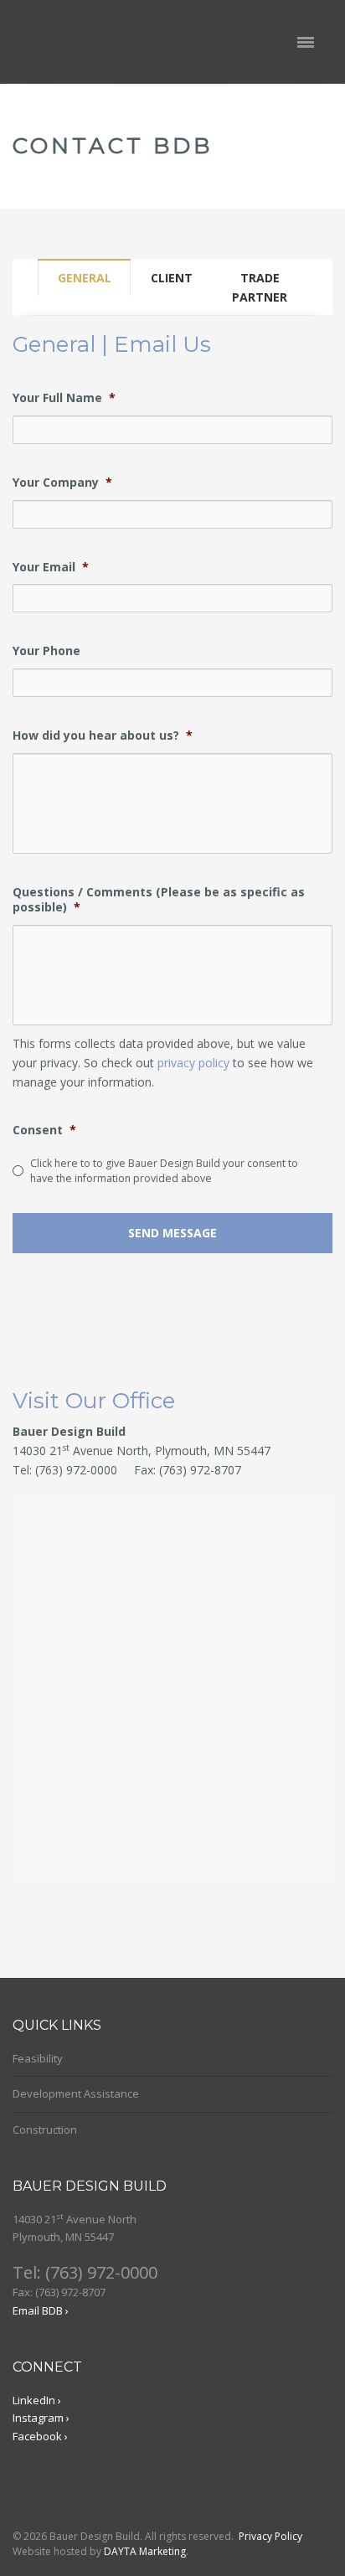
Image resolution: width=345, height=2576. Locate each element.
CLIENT (172, 278)
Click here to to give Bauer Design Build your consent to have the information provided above (164, 1171)
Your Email (51, 567)
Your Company (62, 483)
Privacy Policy (270, 2536)
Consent (44, 1130)
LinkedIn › (37, 2400)
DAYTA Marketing (145, 2551)
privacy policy (195, 1063)
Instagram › (41, 2418)
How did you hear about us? (103, 736)
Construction (45, 2129)
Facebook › (40, 2436)
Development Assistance (76, 2093)
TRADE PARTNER (260, 287)
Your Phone (46, 651)
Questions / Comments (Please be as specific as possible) (159, 900)
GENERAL (85, 278)
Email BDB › (41, 2310)
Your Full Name (64, 398)
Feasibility (38, 2058)
